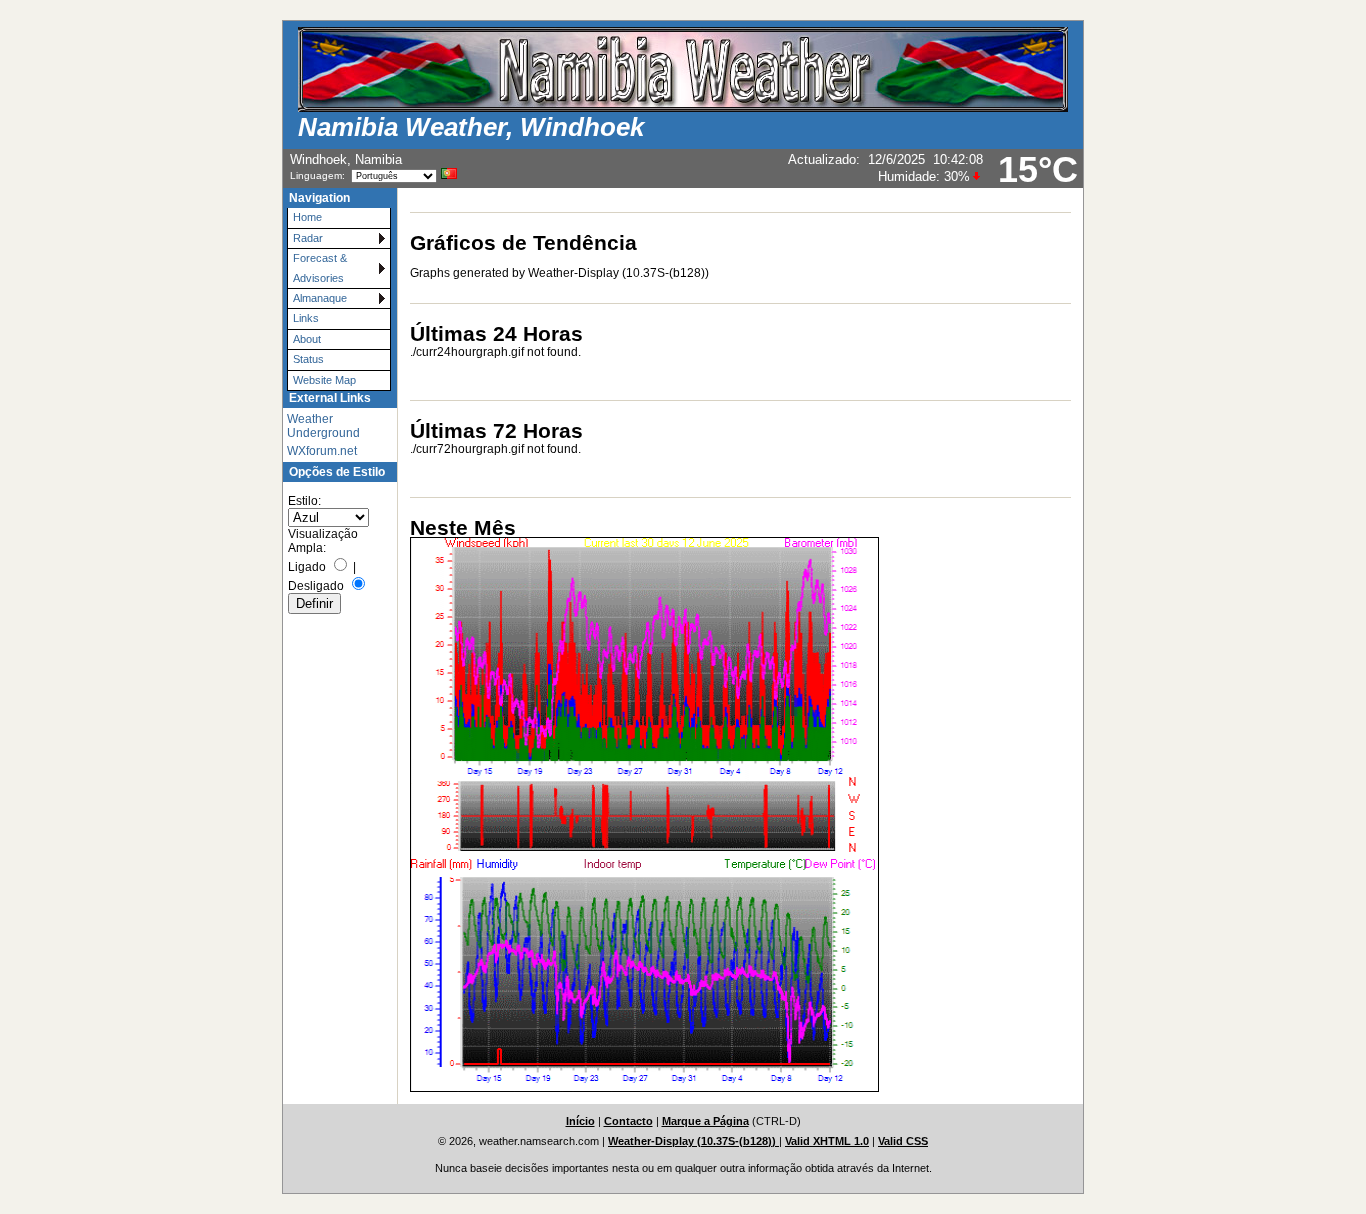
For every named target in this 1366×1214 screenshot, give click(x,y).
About (307, 339)
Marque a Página (705, 1121)
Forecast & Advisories (320, 267)
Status (308, 359)
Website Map (324, 380)
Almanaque (320, 298)
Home (307, 217)
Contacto (628, 1121)
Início (580, 1121)
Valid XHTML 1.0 (827, 1141)
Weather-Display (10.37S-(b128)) (693, 1141)
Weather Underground (323, 426)
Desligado (316, 586)
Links (306, 318)
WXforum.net (322, 451)
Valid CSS (903, 1141)
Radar (308, 238)
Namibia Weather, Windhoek (471, 127)
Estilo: (304, 501)
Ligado (307, 567)
